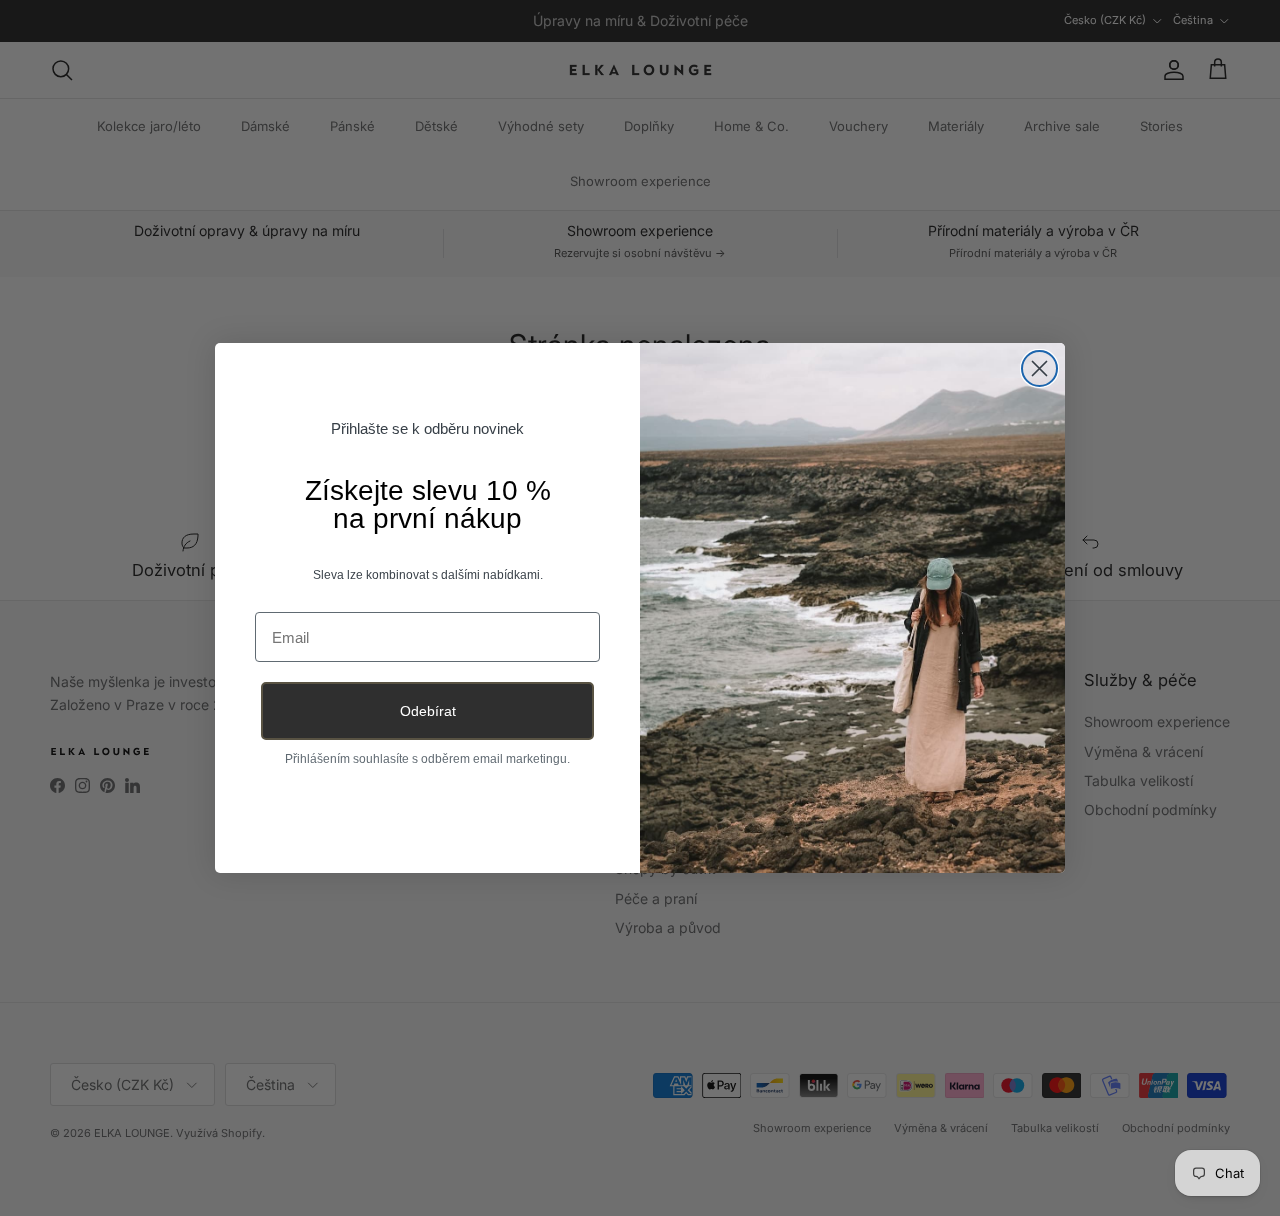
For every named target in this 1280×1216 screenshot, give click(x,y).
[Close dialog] (1039, 368)
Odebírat (428, 711)
